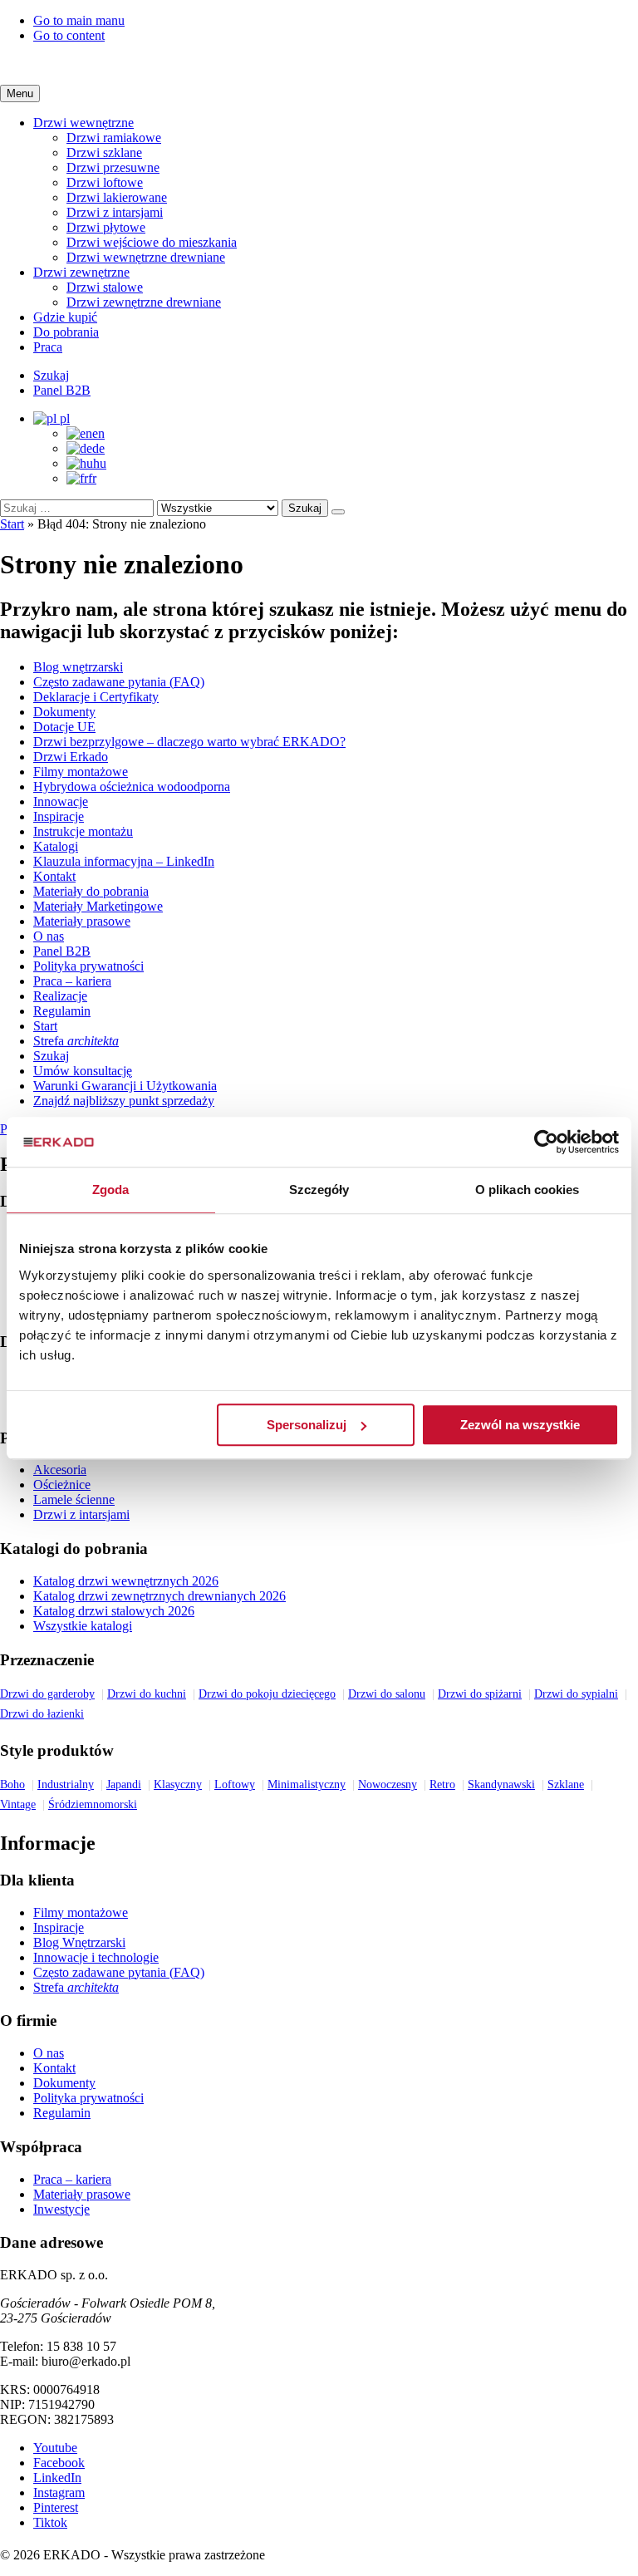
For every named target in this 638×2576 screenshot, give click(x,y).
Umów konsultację (83, 1071)
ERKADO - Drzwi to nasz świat (319, 64)
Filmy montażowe (81, 772)
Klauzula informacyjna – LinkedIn (124, 861)
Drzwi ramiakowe (114, 138)
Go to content (69, 35)
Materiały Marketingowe (98, 906)
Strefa (76, 1041)
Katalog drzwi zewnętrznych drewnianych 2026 (159, 1596)
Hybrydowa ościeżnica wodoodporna (132, 787)
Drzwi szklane (104, 152)
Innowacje (61, 801)
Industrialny (66, 1785)
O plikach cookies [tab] (528, 1190)
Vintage (18, 1804)
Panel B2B (62, 951)
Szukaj (305, 508)
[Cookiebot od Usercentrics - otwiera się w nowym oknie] (546, 1142)
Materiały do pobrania (91, 891)
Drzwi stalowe (105, 287)
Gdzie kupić (65, 317)
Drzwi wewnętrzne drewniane (146, 257)
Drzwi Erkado (71, 757)
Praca (48, 347)
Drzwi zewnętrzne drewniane (144, 302)
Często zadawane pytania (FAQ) (119, 682)
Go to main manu (79, 20)
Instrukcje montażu (83, 831)
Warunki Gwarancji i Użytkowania (125, 1086)
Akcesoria (60, 1470)
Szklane (566, 1785)
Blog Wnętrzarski (79, 1942)
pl (63, 418)
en (98, 433)
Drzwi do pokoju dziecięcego (267, 1694)
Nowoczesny (388, 1785)
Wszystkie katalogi (83, 1626)
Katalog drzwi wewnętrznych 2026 (126, 1581)
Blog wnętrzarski (78, 667)
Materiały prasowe (82, 921)
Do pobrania (66, 332)
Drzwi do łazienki (42, 1714)
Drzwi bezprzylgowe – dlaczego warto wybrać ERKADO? (189, 742)
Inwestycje (61, 2209)
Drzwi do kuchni (147, 1694)
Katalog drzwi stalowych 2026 (114, 1611)
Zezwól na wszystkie (520, 1425)
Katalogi (56, 846)
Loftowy (235, 1785)
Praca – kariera (72, 981)
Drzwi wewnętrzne (83, 123)
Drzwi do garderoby (47, 1694)
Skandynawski (501, 1785)
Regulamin (62, 1011)
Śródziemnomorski (93, 1804)
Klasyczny (178, 1785)
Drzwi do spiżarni (480, 1694)
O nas (49, 936)
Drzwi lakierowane (117, 197)
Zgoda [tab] (111, 1190)
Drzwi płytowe (106, 227)
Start (12, 524)
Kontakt (54, 876)
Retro (442, 1785)
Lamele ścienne (74, 1499)
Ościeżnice (62, 1485)
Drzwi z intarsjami (115, 212)
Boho (12, 1785)
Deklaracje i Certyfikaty (96, 697)
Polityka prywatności (88, 966)
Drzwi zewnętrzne (81, 272)
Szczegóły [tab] (319, 1190)
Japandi (124, 1785)
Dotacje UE (64, 727)
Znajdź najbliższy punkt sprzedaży (124, 1101)
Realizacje (60, 996)
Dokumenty (64, 712)
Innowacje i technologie (96, 1957)
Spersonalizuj (307, 1425)
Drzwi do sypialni (576, 1694)
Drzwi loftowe (105, 182)
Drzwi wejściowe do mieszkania (152, 242)
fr (92, 478)
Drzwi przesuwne (113, 167)
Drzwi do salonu (387, 1694)
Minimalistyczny (307, 1785)
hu (100, 463)
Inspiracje (59, 816)
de (98, 448)
